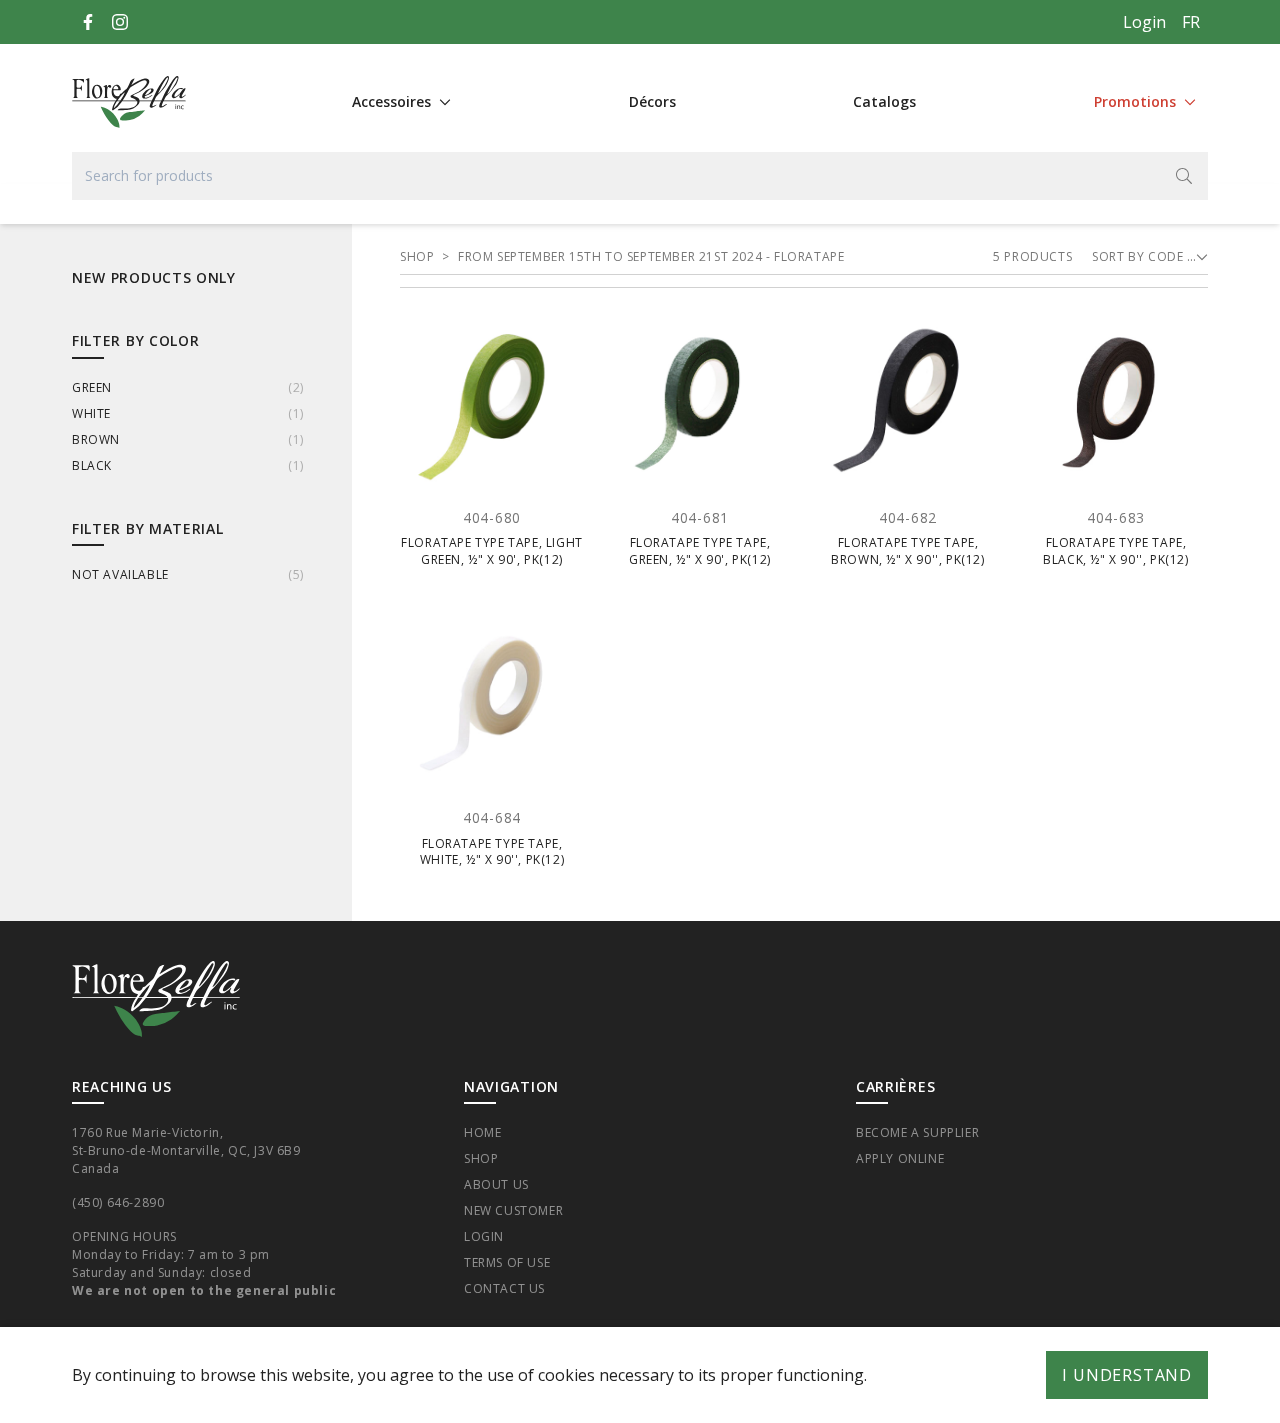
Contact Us (504, 1288)
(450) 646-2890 (118, 1202)
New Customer (513, 1210)
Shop (481, 1158)
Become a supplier (917, 1132)
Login (1144, 22)
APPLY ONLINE (900, 1158)
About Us (496, 1184)
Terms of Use (507, 1262)
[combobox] (640, 176)
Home (482, 1132)
